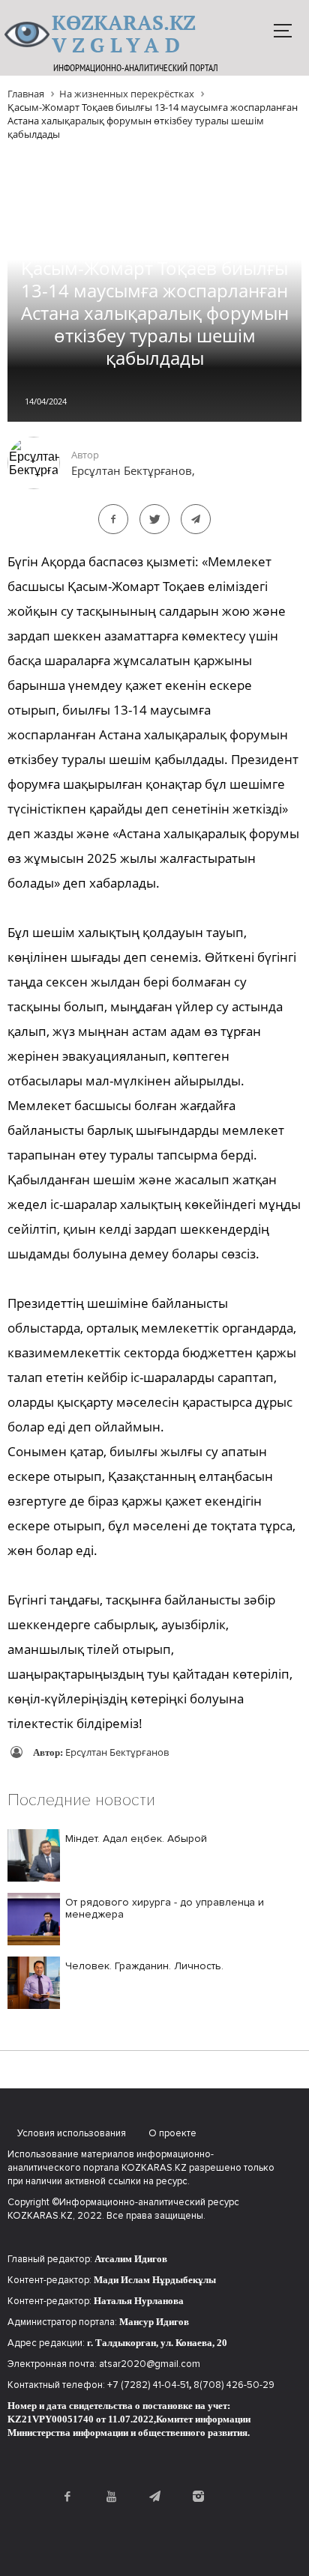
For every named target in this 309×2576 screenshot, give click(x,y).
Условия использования (72, 2133)
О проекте (172, 2133)
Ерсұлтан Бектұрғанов (117, 1752)
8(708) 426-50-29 (234, 2385)
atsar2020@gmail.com (150, 2364)
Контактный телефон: (57, 2385)
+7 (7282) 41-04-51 (148, 2385)
